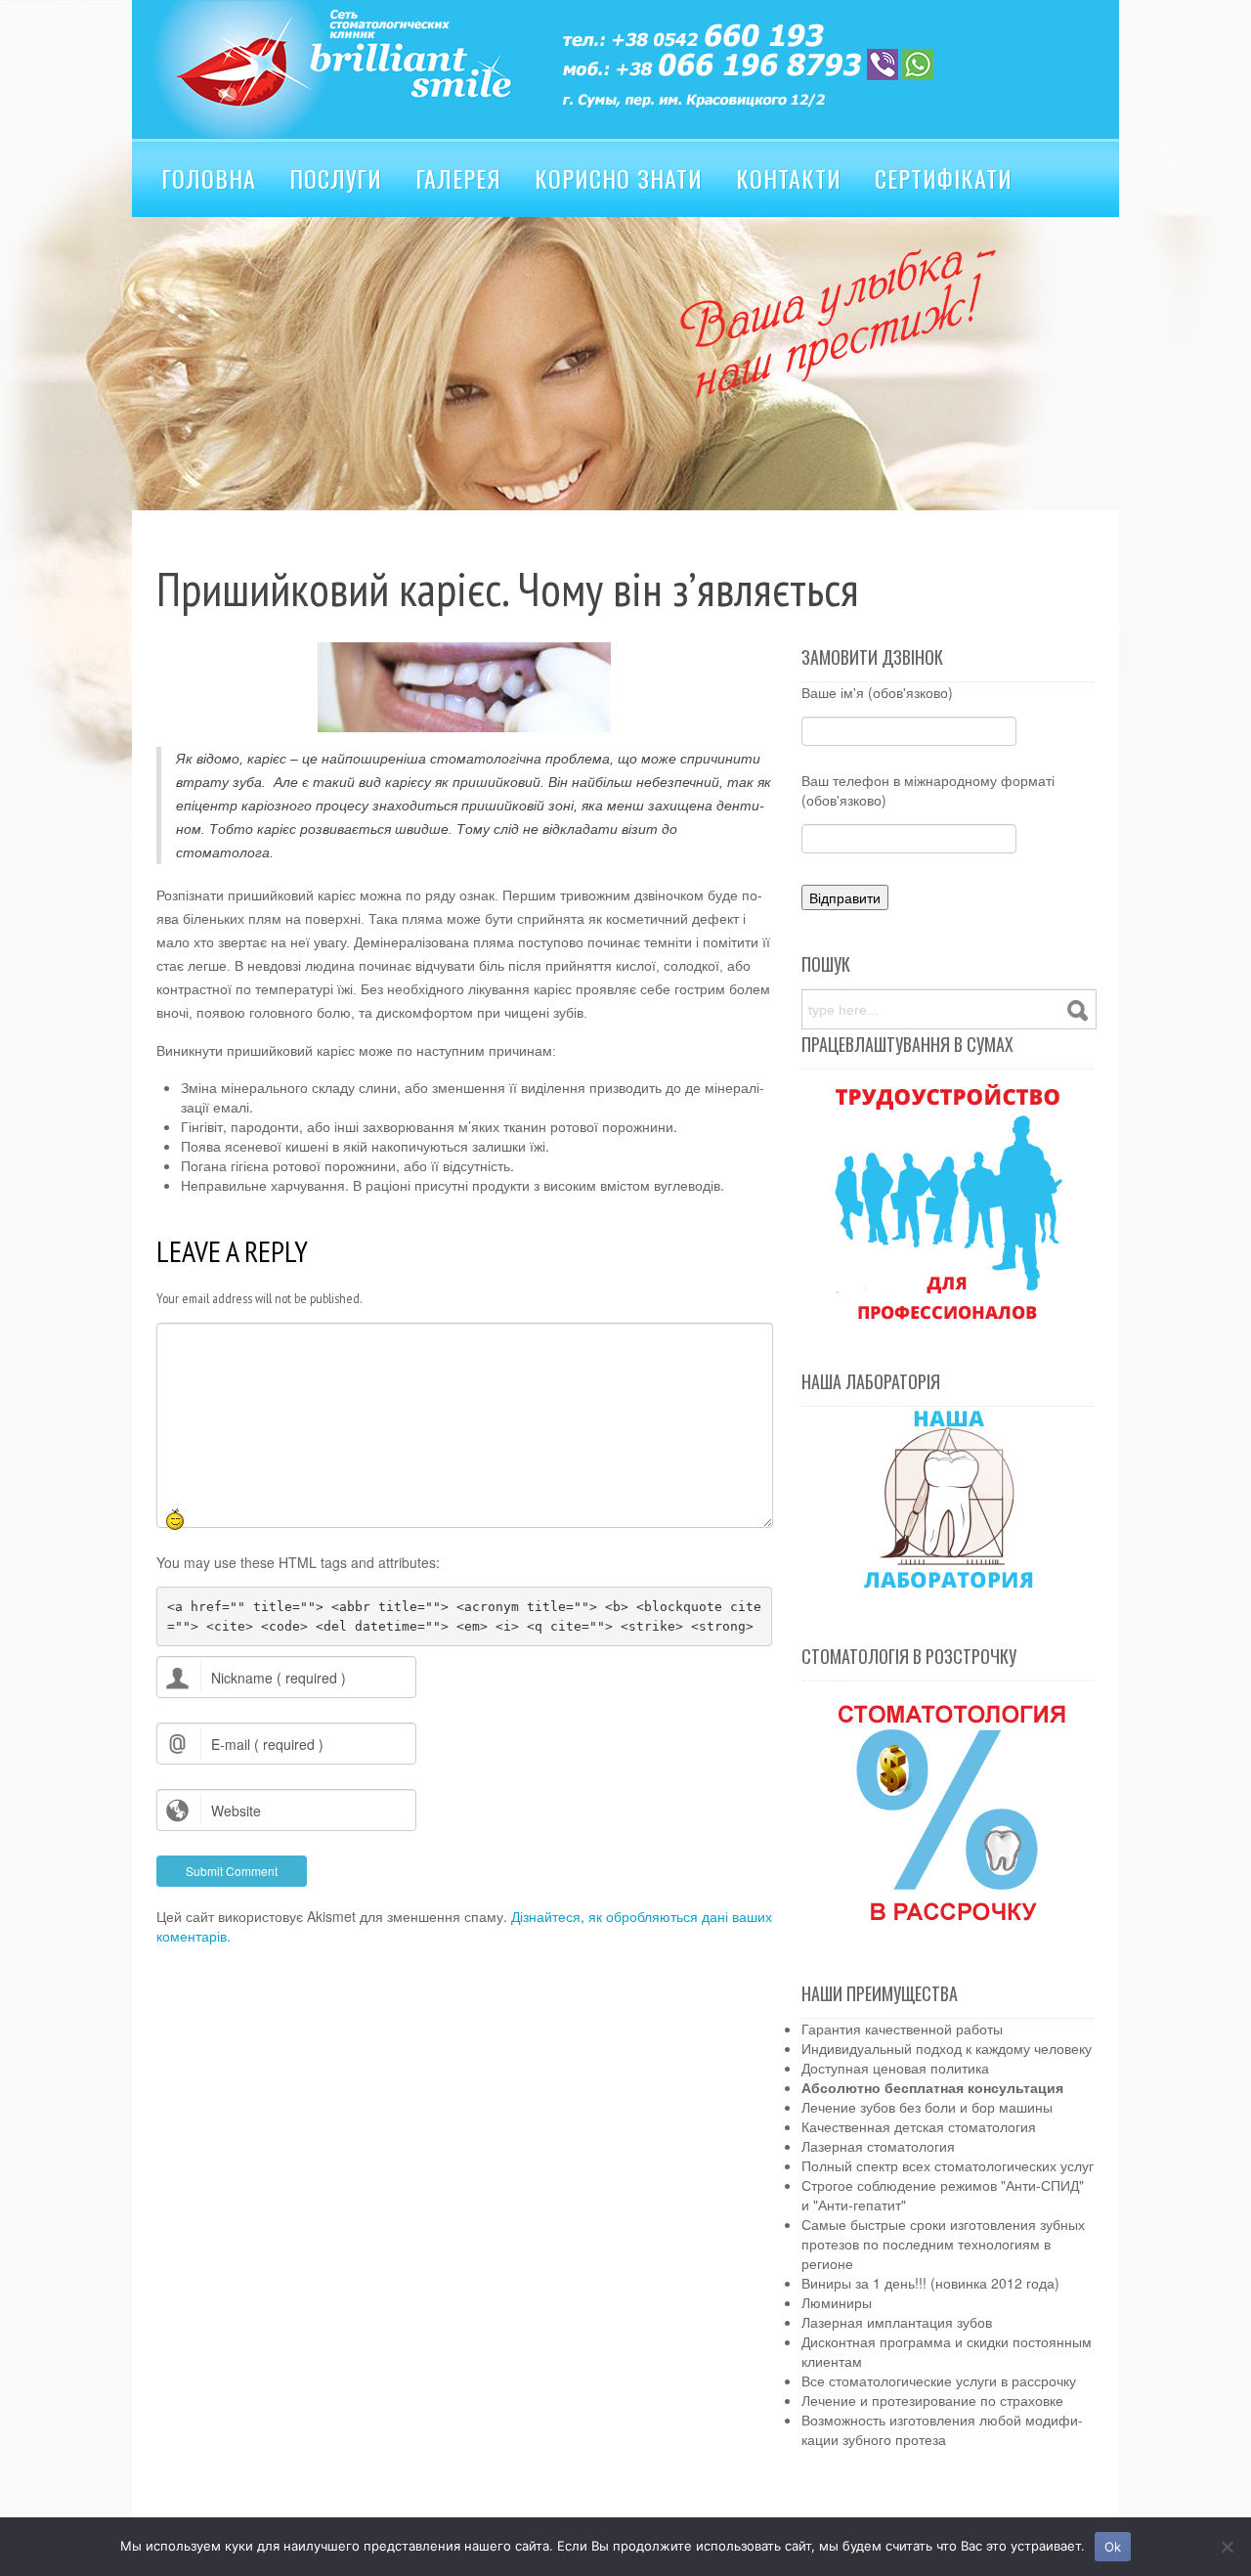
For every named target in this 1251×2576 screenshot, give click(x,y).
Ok (1113, 2547)
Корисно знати (619, 178)
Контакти (789, 178)
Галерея (458, 178)
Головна (209, 178)
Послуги (336, 178)
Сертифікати (944, 178)
